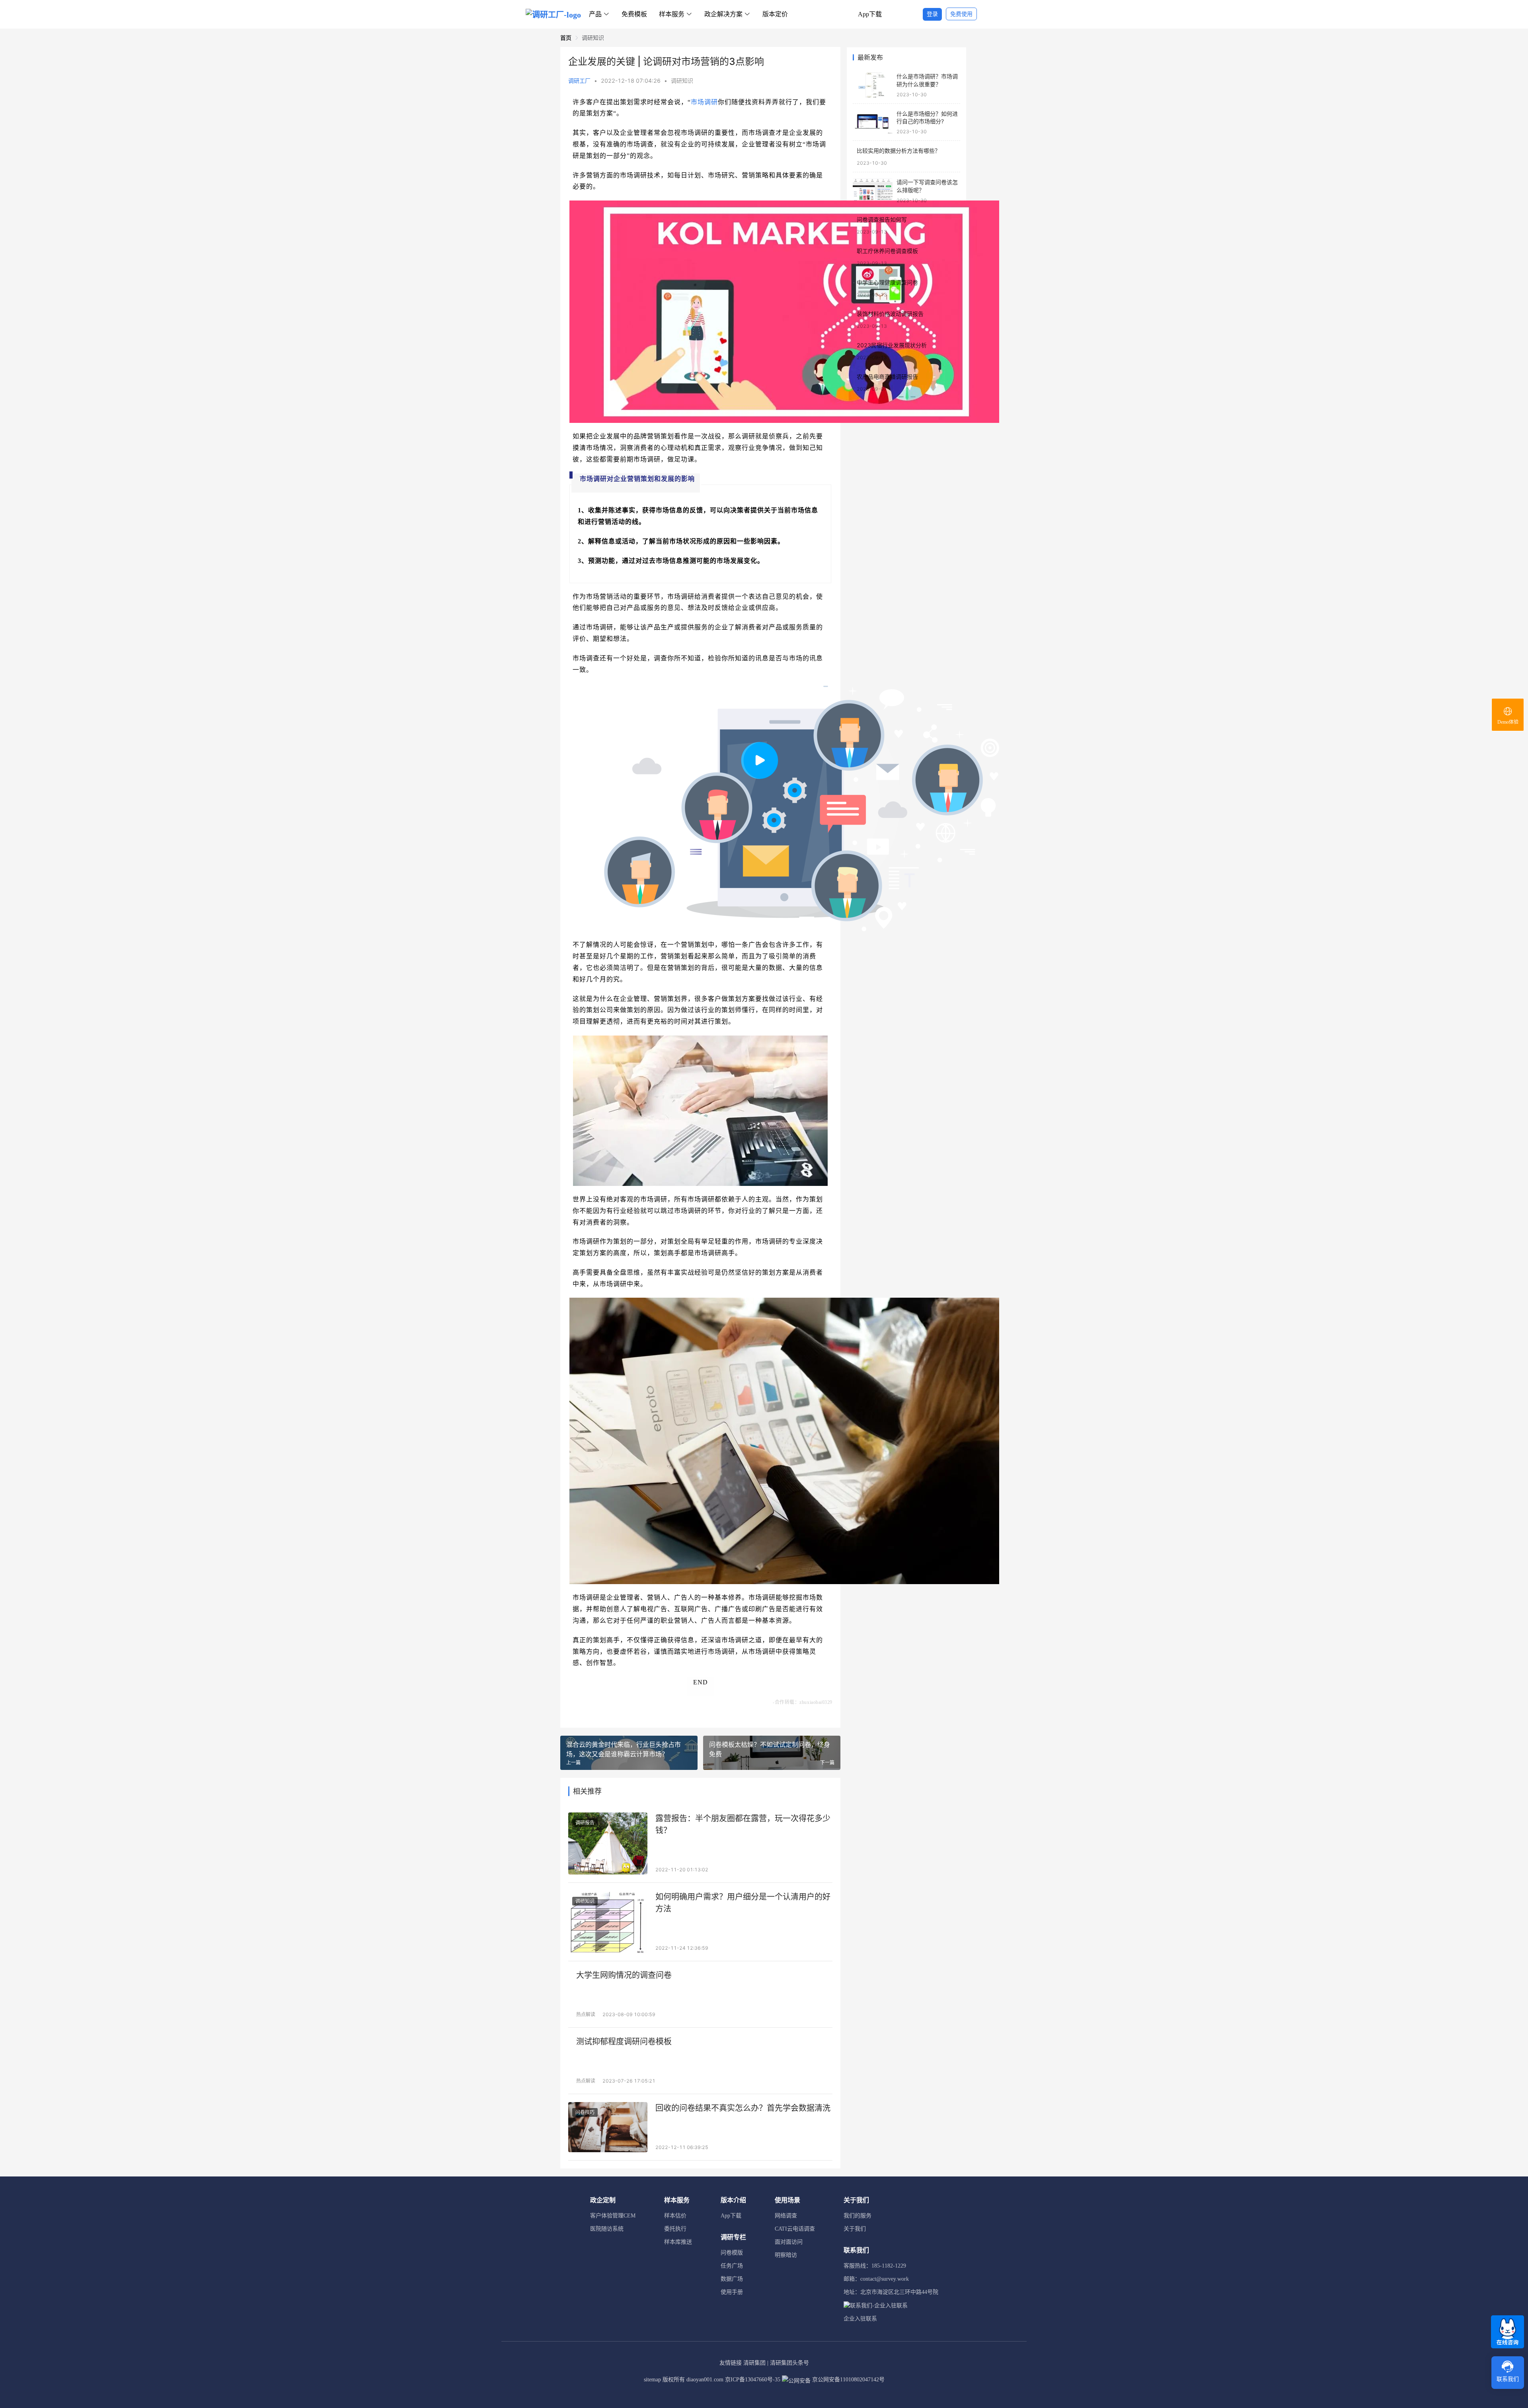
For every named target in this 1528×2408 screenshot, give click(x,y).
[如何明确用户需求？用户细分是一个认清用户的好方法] (608, 1922)
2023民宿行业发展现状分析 (892, 345)
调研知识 (682, 81)
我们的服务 (858, 2216)
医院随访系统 (607, 2229)
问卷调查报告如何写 (882, 219)
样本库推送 (678, 2242)
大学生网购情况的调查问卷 (624, 1975)
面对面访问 (789, 2242)
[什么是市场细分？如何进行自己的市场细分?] (873, 122)
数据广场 (732, 2279)
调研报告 (585, 1823)
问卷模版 (732, 2253)
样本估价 (675, 2216)
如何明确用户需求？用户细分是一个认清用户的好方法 (743, 1903)
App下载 (870, 14)
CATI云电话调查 (795, 2229)
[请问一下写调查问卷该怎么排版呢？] (873, 191)
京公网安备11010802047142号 (848, 2380)
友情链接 (731, 2363)
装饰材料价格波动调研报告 (890, 314)
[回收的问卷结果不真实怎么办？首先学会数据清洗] (608, 2127)
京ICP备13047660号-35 (753, 2380)
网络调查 (786, 2216)
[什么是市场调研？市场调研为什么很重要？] (873, 85)
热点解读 (586, 2014)
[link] (566, 38)
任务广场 (732, 2266)
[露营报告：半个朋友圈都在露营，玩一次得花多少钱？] (608, 1843)
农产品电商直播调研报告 (887, 377)
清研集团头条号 (789, 2363)
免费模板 (634, 14)
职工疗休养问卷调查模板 (887, 251)
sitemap (652, 2380)
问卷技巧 (585, 2112)
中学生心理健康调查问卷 (887, 282)
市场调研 (704, 102)
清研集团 (754, 2363)
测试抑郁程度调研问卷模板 (624, 2042)
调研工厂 (579, 81)
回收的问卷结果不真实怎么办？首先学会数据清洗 (743, 2108)
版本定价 (775, 14)
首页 (566, 38)
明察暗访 (786, 2255)
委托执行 (675, 2229)
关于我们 (855, 2229)
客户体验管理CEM (613, 2216)
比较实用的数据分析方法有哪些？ (898, 151)
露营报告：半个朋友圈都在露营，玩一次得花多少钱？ (743, 1824)
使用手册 (732, 2292)
